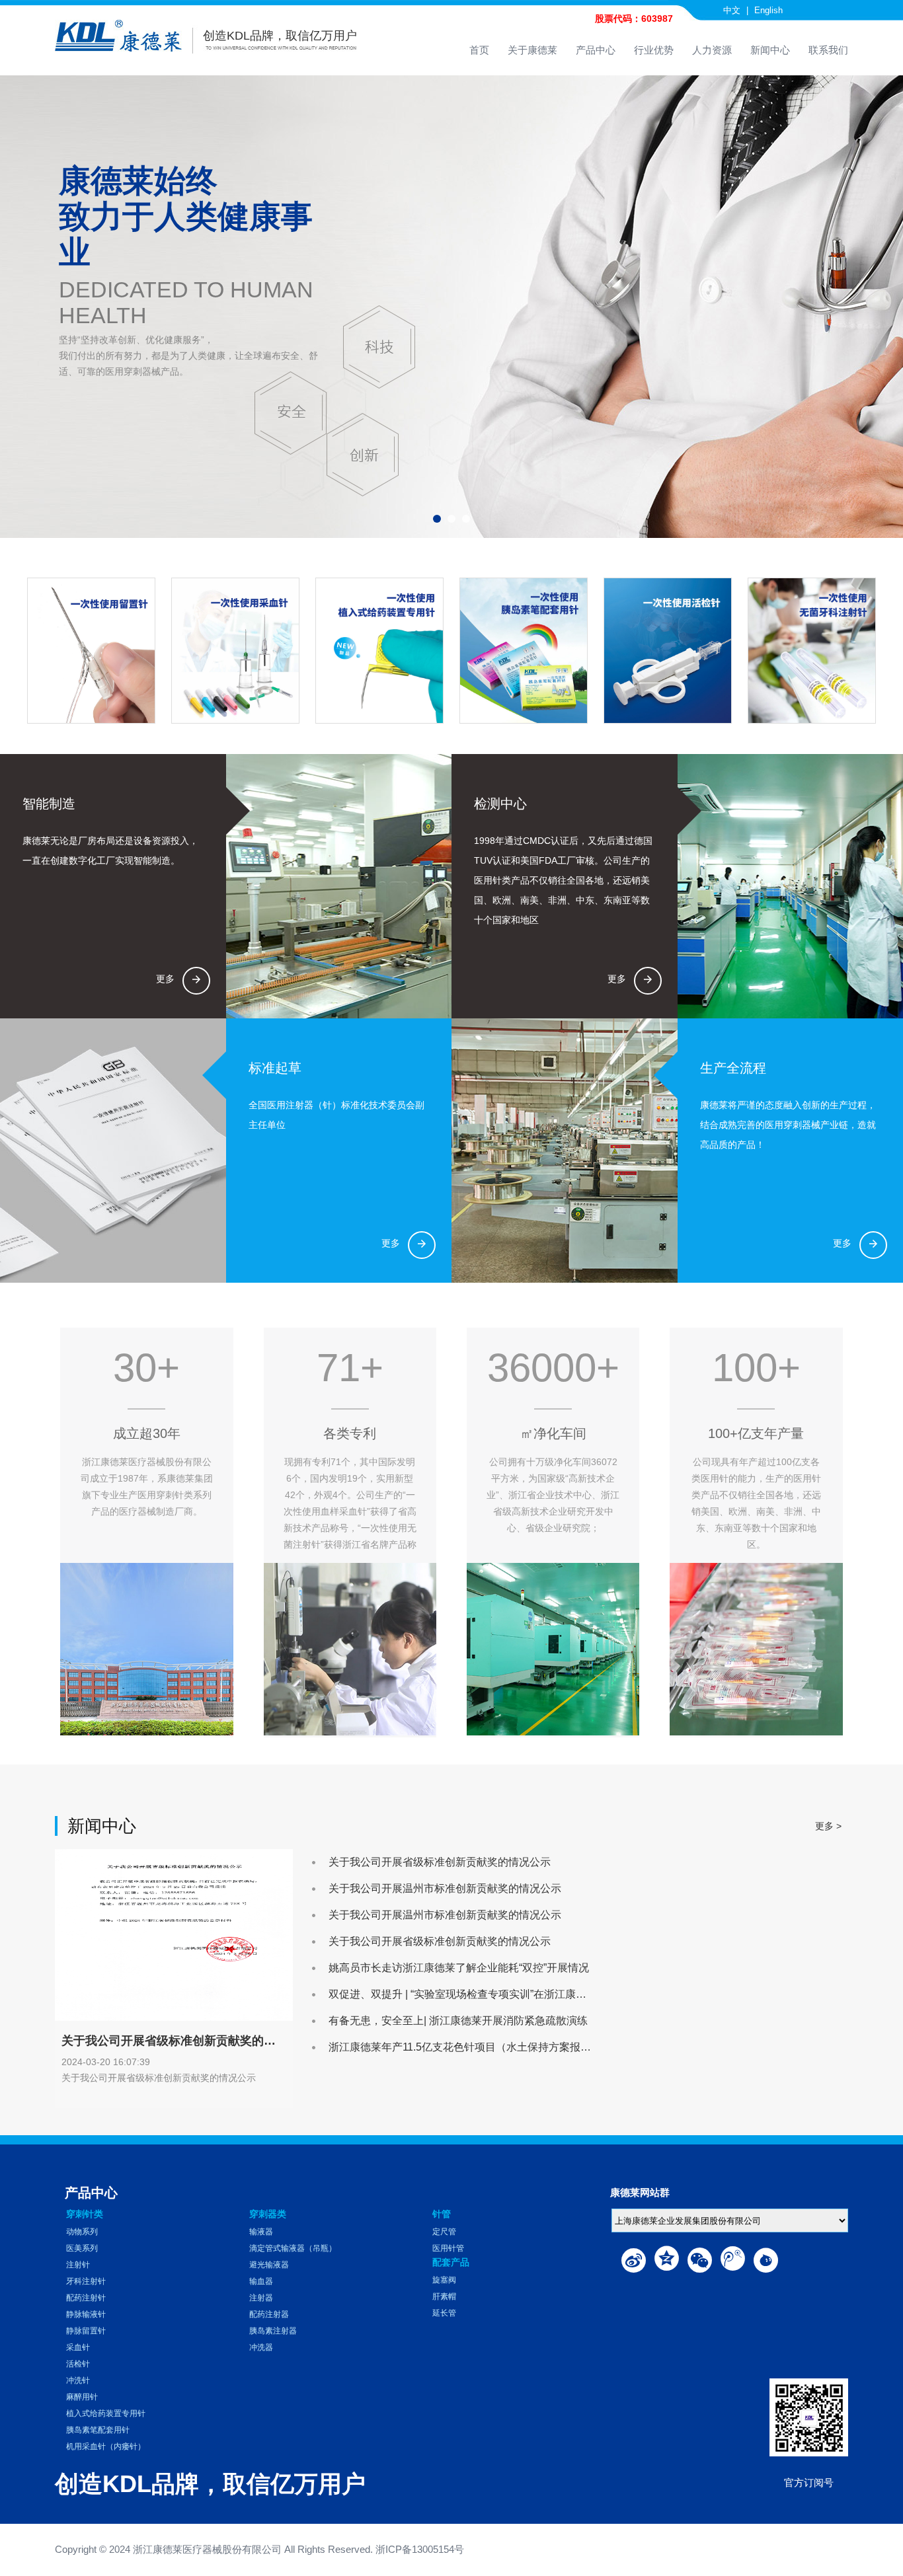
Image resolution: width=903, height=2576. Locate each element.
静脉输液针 (86, 2314)
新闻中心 (770, 50)
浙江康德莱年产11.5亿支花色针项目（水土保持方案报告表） (470, 2047)
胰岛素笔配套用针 (98, 2430)
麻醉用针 (82, 2397)
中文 (732, 10)
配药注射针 (86, 2298)
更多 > (828, 1826)
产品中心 (596, 50)
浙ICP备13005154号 (420, 2549)
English (768, 10)
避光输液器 (269, 2265)
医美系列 (82, 2248)
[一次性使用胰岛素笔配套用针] (523, 651)
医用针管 (448, 2248)
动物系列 (82, 2232)
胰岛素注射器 (273, 2331)
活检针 (78, 2364)
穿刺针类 (85, 2214)
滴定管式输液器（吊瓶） (293, 2248)
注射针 (78, 2265)
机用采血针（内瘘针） (106, 2446)
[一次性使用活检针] (667, 651)
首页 (479, 50)
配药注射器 (269, 2314)
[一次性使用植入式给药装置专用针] (379, 651)
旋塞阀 (444, 2280)
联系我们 (828, 50)
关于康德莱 (532, 50)
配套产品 (451, 2262)
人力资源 (712, 50)
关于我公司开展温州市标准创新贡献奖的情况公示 (445, 1888)
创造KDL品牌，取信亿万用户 (280, 36)
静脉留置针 (86, 2331)
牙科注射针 (86, 2281)
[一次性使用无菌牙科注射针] (811, 651)
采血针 (78, 2347)
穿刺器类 (268, 2214)
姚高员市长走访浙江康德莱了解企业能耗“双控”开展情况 (459, 1968)
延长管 (444, 2313)
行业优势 (654, 50)
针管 (442, 2214)
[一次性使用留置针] (91, 651)
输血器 (261, 2281)
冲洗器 (261, 2347)
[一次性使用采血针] (235, 651)
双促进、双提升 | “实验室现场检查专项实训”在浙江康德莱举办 (473, 1994)
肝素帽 (444, 2296)
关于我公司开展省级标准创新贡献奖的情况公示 (440, 1862)
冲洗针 (78, 2380)
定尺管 (444, 2232)
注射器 (261, 2298)
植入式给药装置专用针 (106, 2413)
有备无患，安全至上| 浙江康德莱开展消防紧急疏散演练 (458, 2021)
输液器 (261, 2232)
